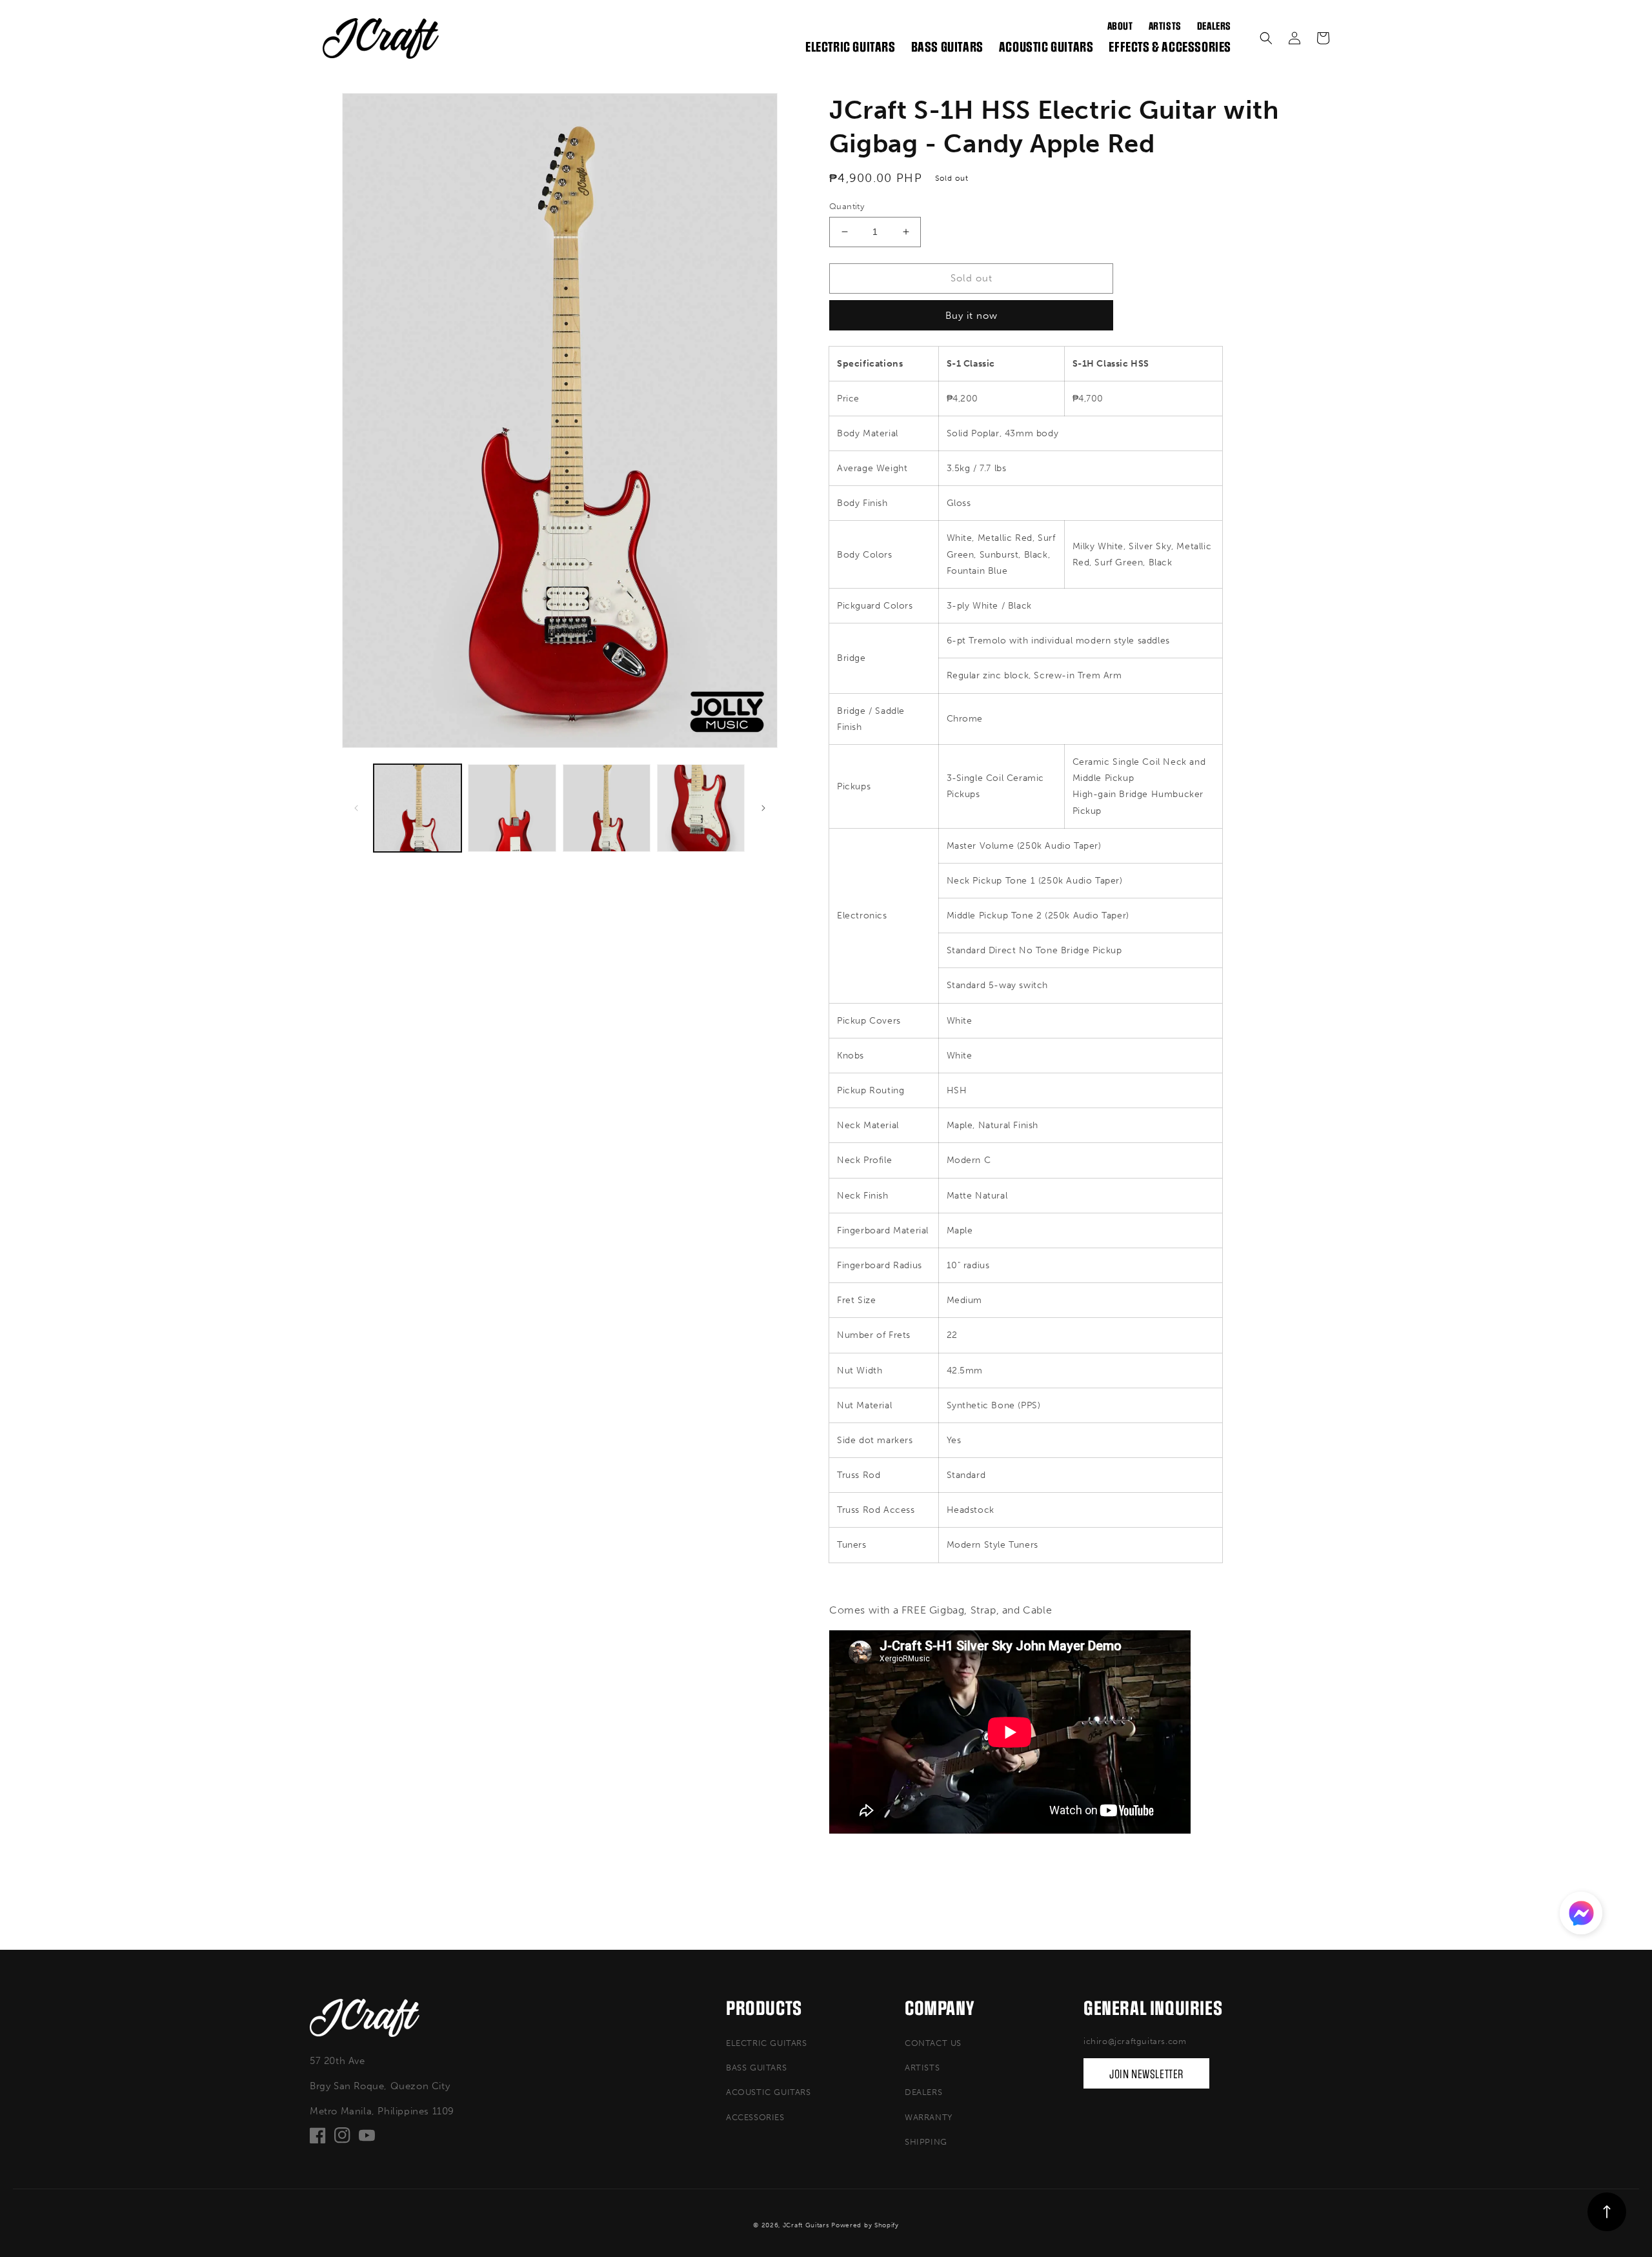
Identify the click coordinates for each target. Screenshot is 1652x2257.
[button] (1266, 38)
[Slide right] (763, 808)
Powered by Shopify (865, 2225)
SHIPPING (926, 2142)
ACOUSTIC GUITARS (769, 2092)
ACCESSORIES (755, 2117)
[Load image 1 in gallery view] (418, 808)
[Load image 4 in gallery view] (701, 808)
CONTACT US (933, 2043)
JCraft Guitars (806, 2225)
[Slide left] (356, 808)
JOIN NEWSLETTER (1146, 2074)
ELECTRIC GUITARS (767, 2043)
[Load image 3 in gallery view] (607, 808)
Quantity (847, 206)
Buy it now (972, 316)
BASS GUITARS (756, 2068)
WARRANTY (929, 2117)
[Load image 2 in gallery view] (512, 808)
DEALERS (923, 2092)
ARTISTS (922, 2068)
